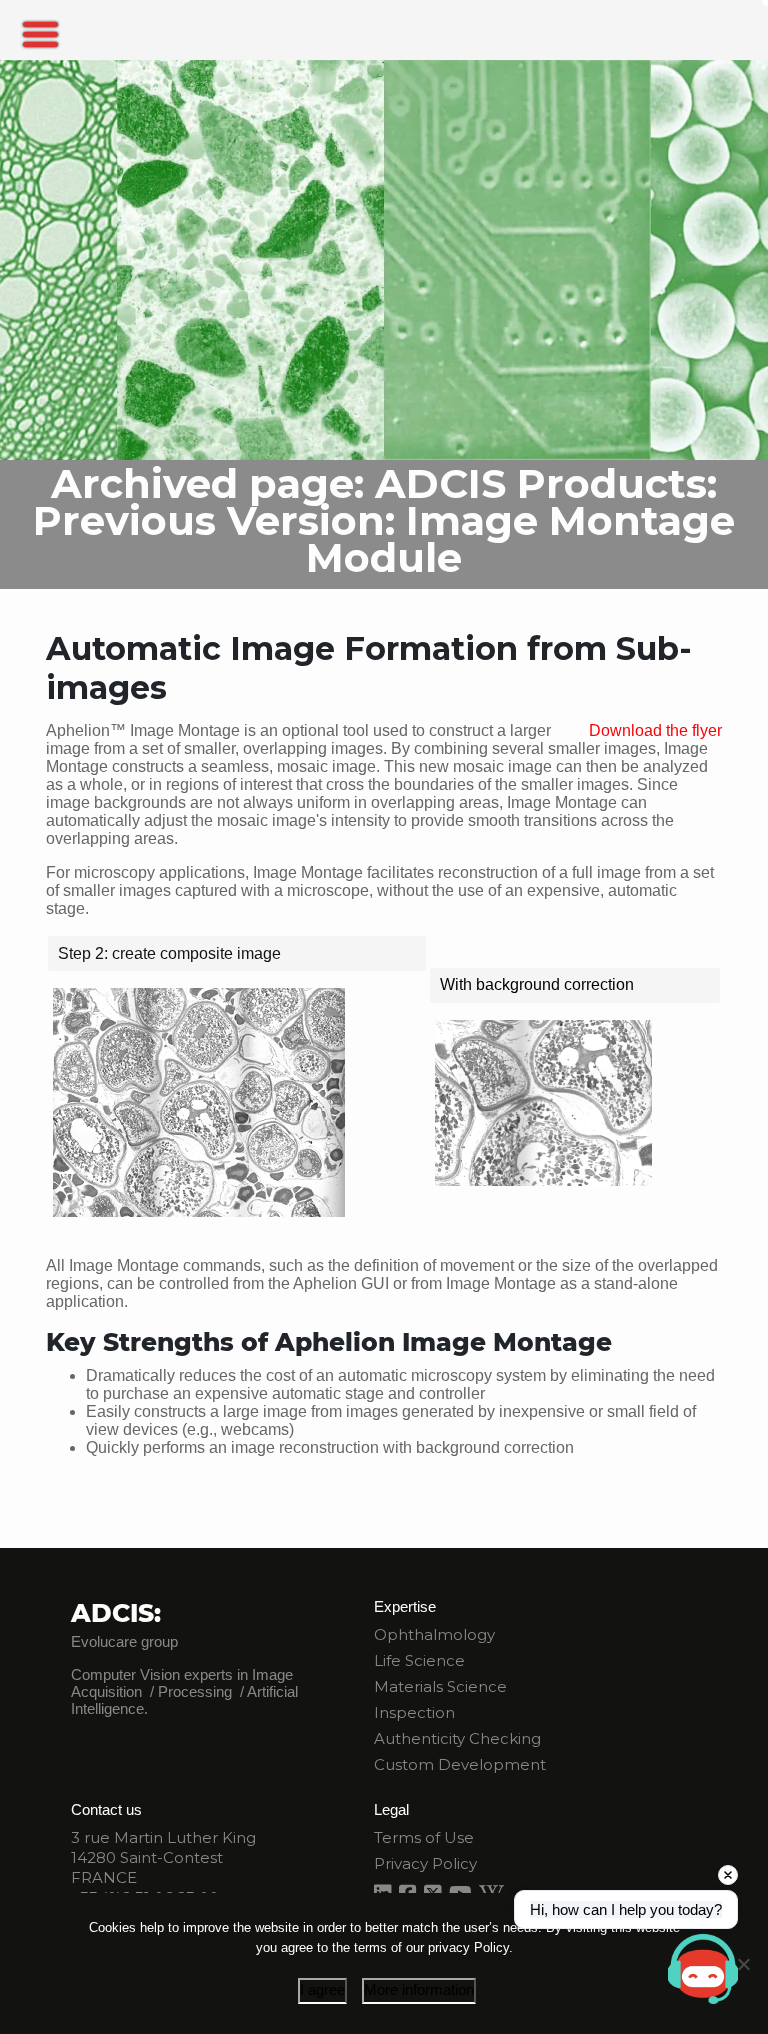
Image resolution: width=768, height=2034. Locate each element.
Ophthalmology (434, 1634)
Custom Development (460, 1764)
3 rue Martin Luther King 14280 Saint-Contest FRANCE (163, 1857)
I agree (322, 1989)
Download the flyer (655, 730)
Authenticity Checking (457, 1738)
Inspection (414, 1712)
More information (419, 1989)
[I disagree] (743, 1964)
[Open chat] (703, 1969)
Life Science (419, 1660)
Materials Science (440, 1686)
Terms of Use (424, 1837)
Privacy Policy (425, 1863)
